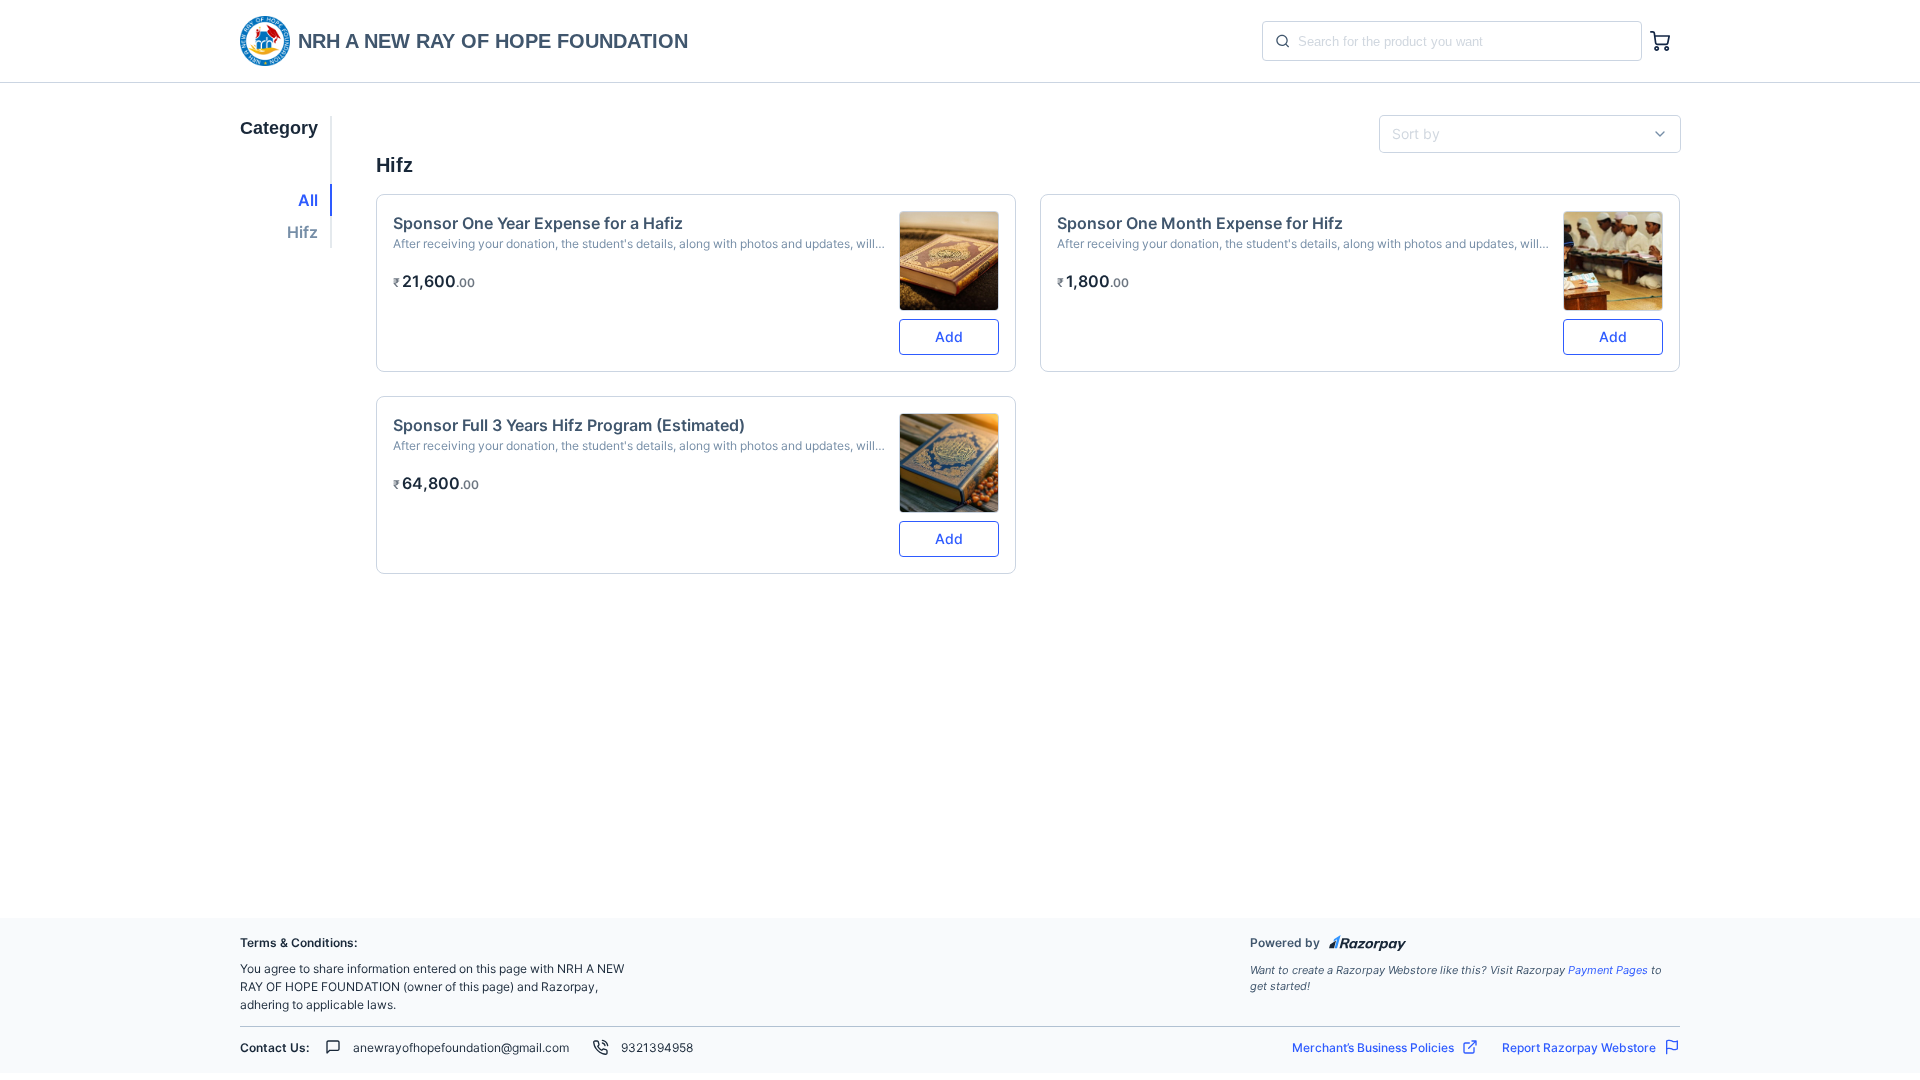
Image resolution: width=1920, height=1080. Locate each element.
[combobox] (1522, 134)
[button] (286, 200)
